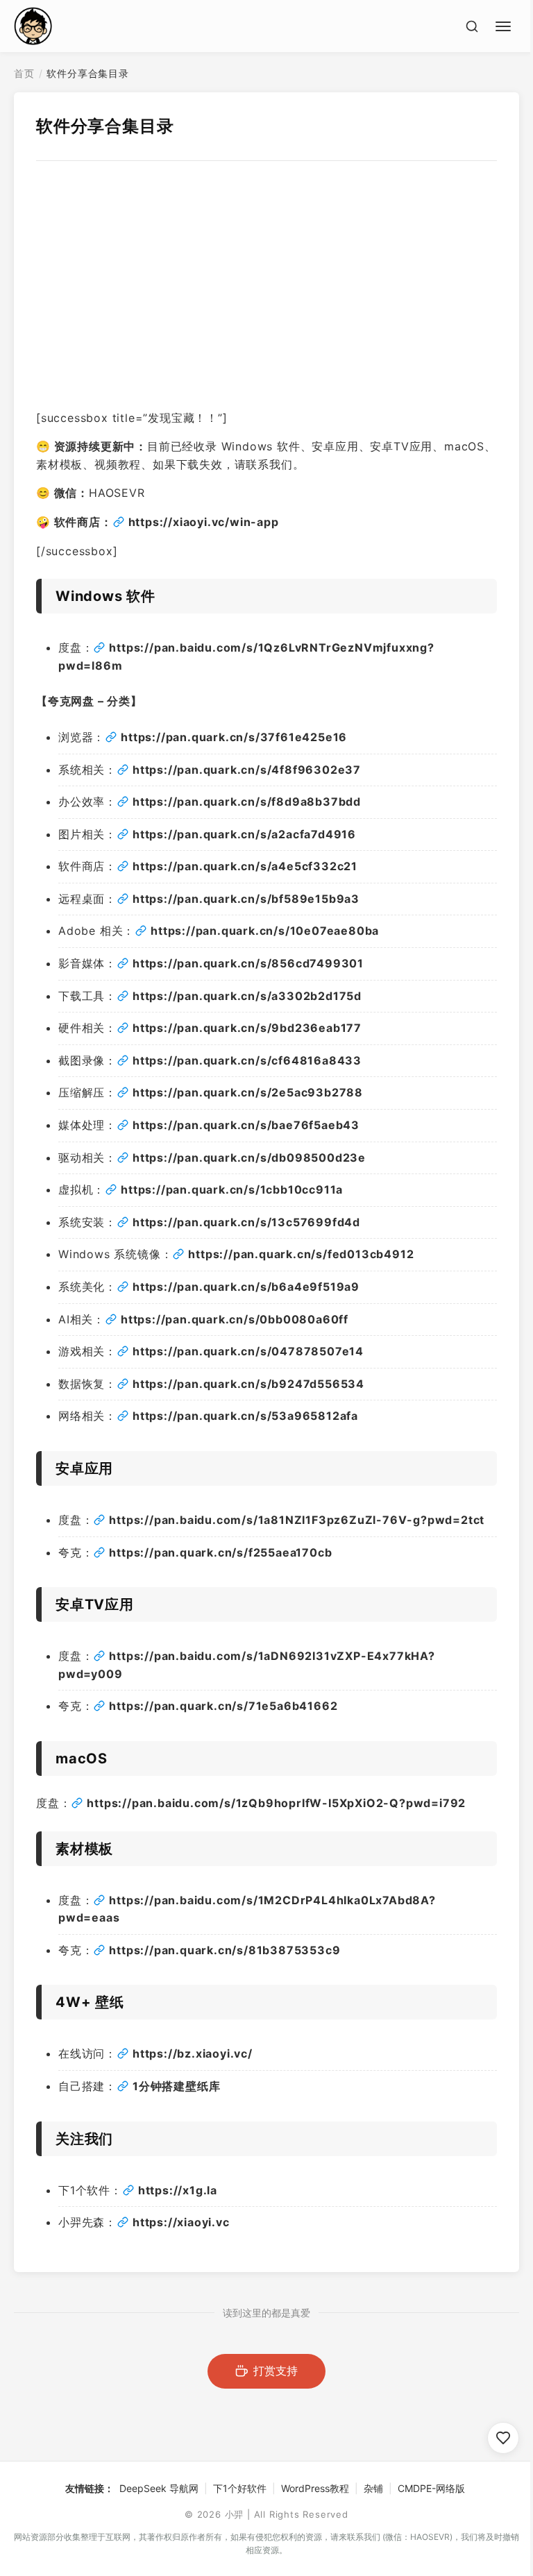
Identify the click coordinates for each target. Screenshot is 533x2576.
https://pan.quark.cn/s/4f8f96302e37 (247, 770)
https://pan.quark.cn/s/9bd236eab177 (247, 1028)
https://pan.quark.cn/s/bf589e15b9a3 (246, 899)
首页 (24, 73)
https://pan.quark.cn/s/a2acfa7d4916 (244, 834)
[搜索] (472, 26)
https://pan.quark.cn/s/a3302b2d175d (247, 996)
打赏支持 (276, 2371)
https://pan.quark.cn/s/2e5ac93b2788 (248, 1092)
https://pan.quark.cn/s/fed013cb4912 (301, 1254)
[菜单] (505, 24)
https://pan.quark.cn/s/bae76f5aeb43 (246, 1125)
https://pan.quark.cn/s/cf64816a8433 (247, 1060)
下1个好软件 (240, 2488)
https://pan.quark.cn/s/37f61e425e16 (234, 737)
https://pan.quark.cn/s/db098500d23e (249, 1158)
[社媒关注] (503, 2438)
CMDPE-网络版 (431, 2488)
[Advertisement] (266, 301)
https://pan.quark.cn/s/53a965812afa (245, 1416)
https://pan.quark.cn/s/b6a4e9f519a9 (246, 1287)
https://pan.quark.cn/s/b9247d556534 (248, 1384)
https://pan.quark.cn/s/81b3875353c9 (225, 1950)
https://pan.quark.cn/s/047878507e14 (248, 1351)
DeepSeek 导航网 (159, 2488)
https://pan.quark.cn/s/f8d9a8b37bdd (247, 802)
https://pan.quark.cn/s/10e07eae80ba (265, 931)
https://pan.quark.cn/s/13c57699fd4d (246, 1222)
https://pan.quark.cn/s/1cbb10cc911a (232, 1189)
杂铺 (373, 2488)
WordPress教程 (315, 2488)
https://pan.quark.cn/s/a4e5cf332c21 (245, 866)
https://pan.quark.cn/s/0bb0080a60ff (235, 1319)
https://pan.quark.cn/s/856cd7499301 (248, 963)
